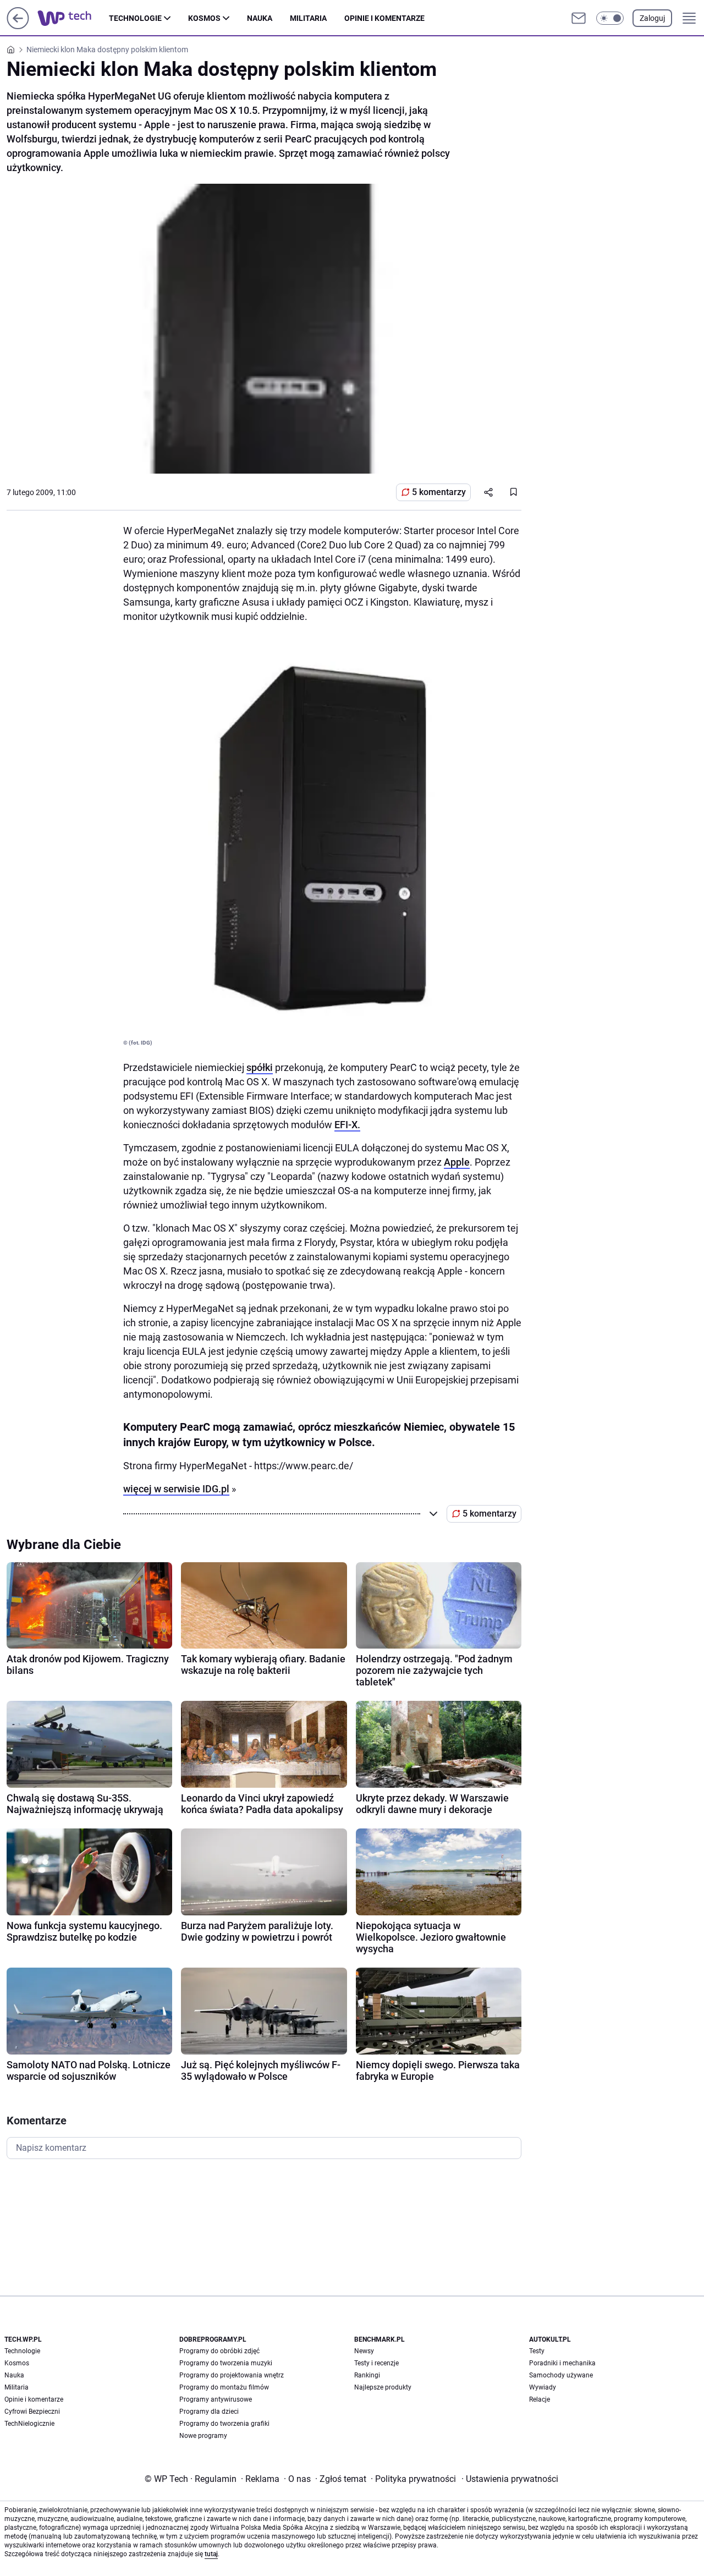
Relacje (540, 2399)
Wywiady (543, 2387)
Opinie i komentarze (384, 18)
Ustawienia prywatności (510, 2479)
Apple (457, 1162)
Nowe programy (203, 2436)
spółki (260, 1067)
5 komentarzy (439, 492)
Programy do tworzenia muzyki (226, 2363)
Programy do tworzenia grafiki (224, 2424)
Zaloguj (652, 18)
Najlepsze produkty (383, 2387)
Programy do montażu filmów (224, 2387)
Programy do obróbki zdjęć (219, 2351)
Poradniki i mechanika (562, 2363)
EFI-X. (347, 1125)
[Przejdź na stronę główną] (18, 26)
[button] (610, 18)
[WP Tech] (73, 18)
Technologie (135, 18)
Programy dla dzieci (209, 2412)
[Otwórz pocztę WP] (579, 18)
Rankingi (367, 2375)
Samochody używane (561, 2375)
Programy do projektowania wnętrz (232, 2375)
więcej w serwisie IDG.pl (176, 1489)
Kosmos (204, 18)
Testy (537, 2351)
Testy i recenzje (376, 2363)
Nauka (260, 18)
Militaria (308, 18)
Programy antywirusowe (216, 2399)
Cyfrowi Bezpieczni (32, 2412)
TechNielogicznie (29, 2424)
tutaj (211, 2554)
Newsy (364, 2351)
